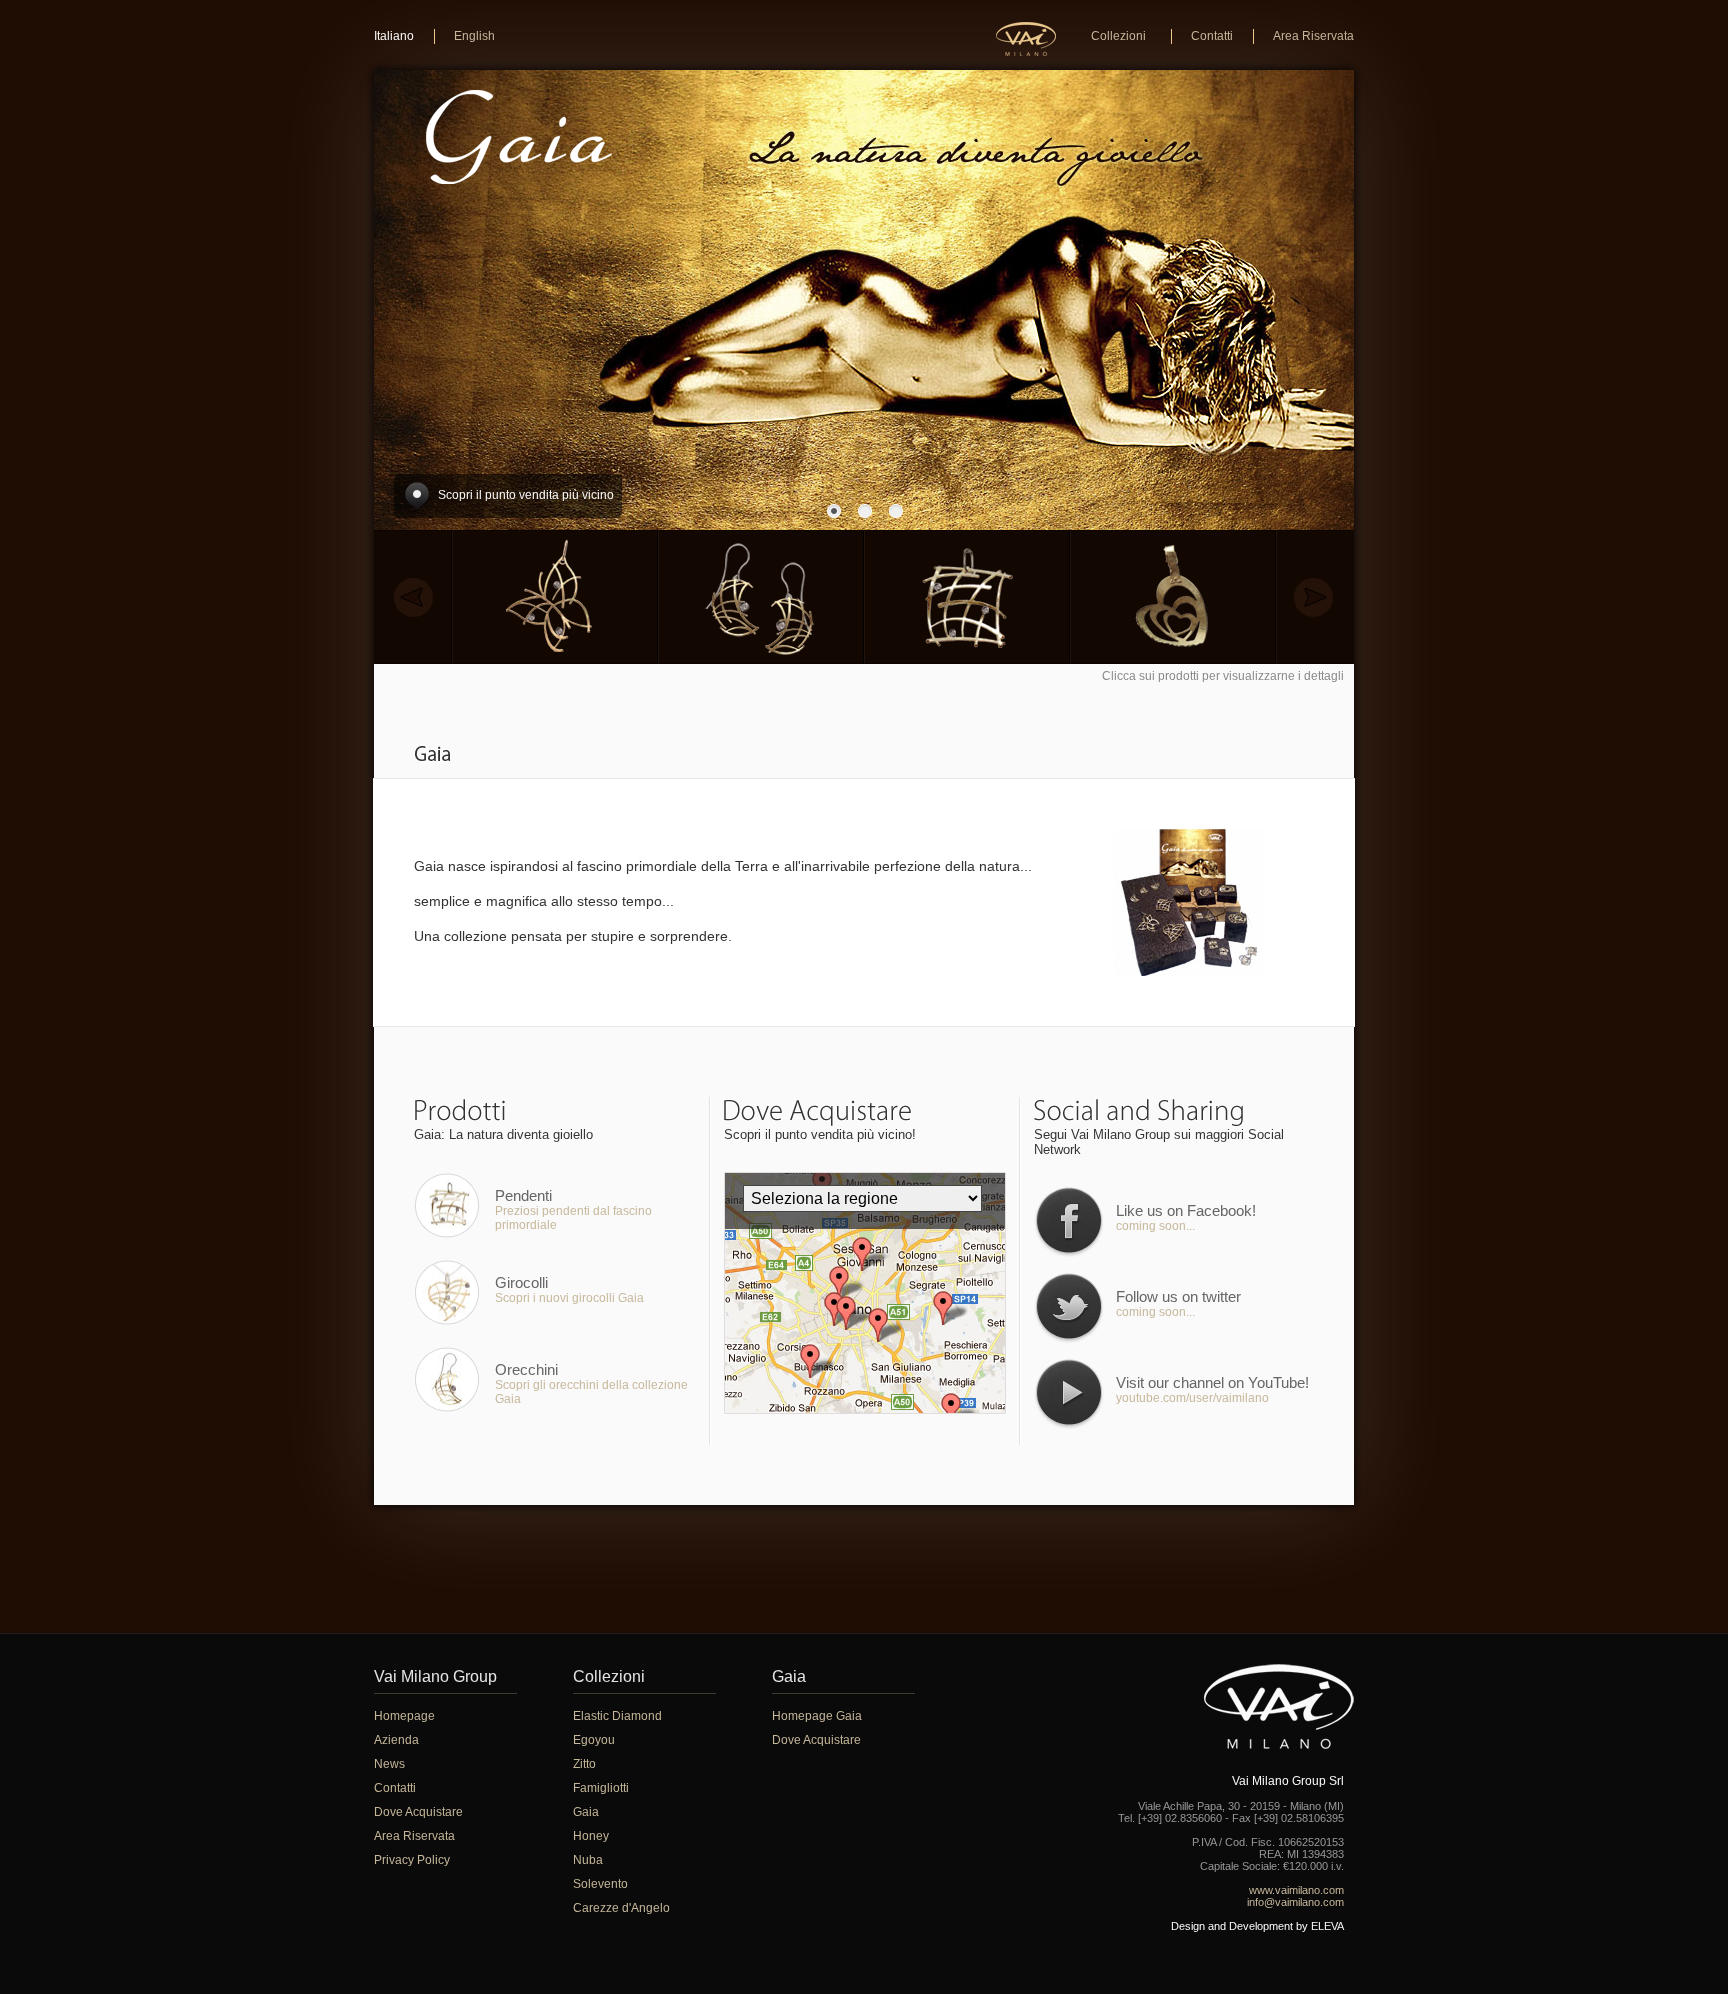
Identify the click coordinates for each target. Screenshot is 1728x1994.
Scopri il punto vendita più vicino (526, 495)
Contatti (1212, 36)
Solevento (600, 1884)
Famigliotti (601, 1788)
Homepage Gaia (817, 1716)
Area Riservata (1313, 36)
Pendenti (523, 1195)
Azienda (396, 1740)
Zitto (584, 1764)
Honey (591, 1836)
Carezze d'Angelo (621, 1908)
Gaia (586, 1812)
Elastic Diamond (617, 1716)
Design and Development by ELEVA (1257, 1926)
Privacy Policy (412, 1860)
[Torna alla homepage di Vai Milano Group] (1026, 39)
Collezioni (1118, 36)
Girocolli (521, 1282)
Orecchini (526, 1369)
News (389, 1764)
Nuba (588, 1860)
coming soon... (1155, 1226)
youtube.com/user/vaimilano (1192, 1398)
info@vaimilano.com (1295, 1902)
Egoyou (594, 1740)
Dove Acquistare (418, 1812)
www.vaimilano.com (1296, 1890)
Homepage (404, 1716)
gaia (434, 755)
